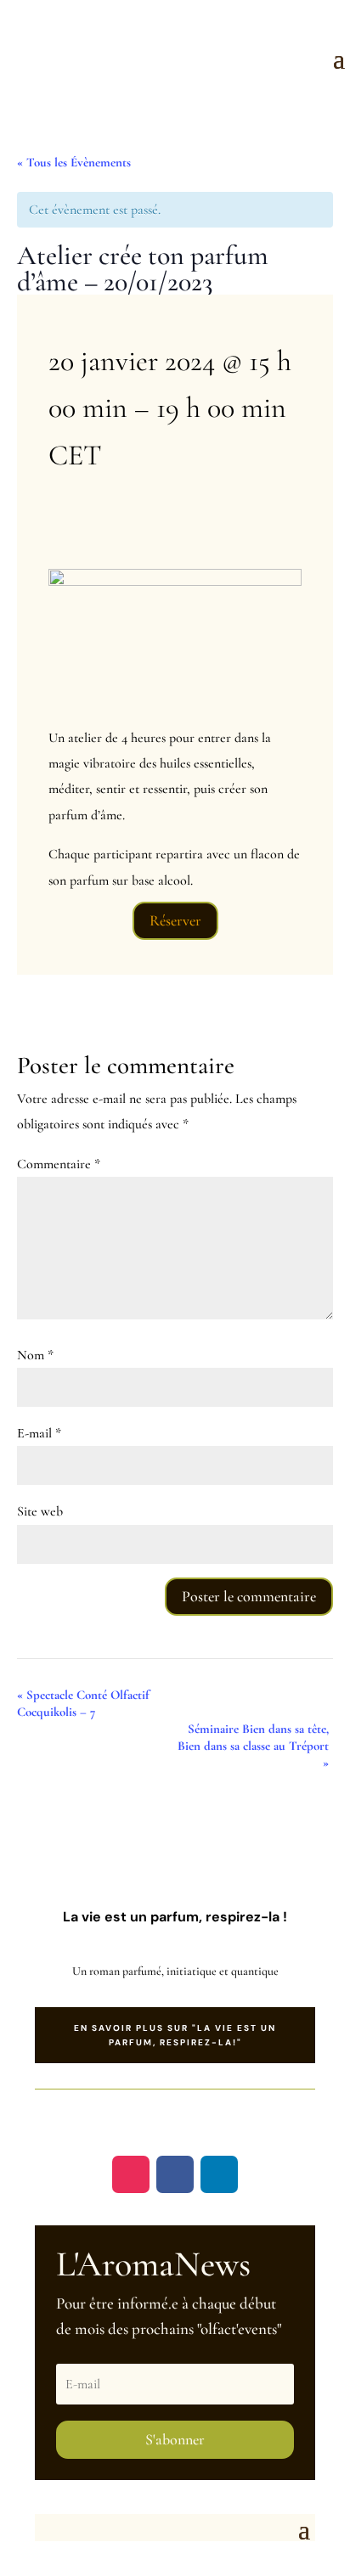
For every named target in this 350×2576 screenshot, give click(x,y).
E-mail (39, 1433)
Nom (35, 1355)
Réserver (175, 920)
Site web (40, 1511)
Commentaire (59, 1164)
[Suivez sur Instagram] (131, 2174)
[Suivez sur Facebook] (175, 2174)
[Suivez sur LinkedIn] (219, 2174)
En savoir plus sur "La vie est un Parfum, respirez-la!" (175, 2035)
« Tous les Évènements (74, 162)
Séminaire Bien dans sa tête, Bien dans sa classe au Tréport (253, 1746)
